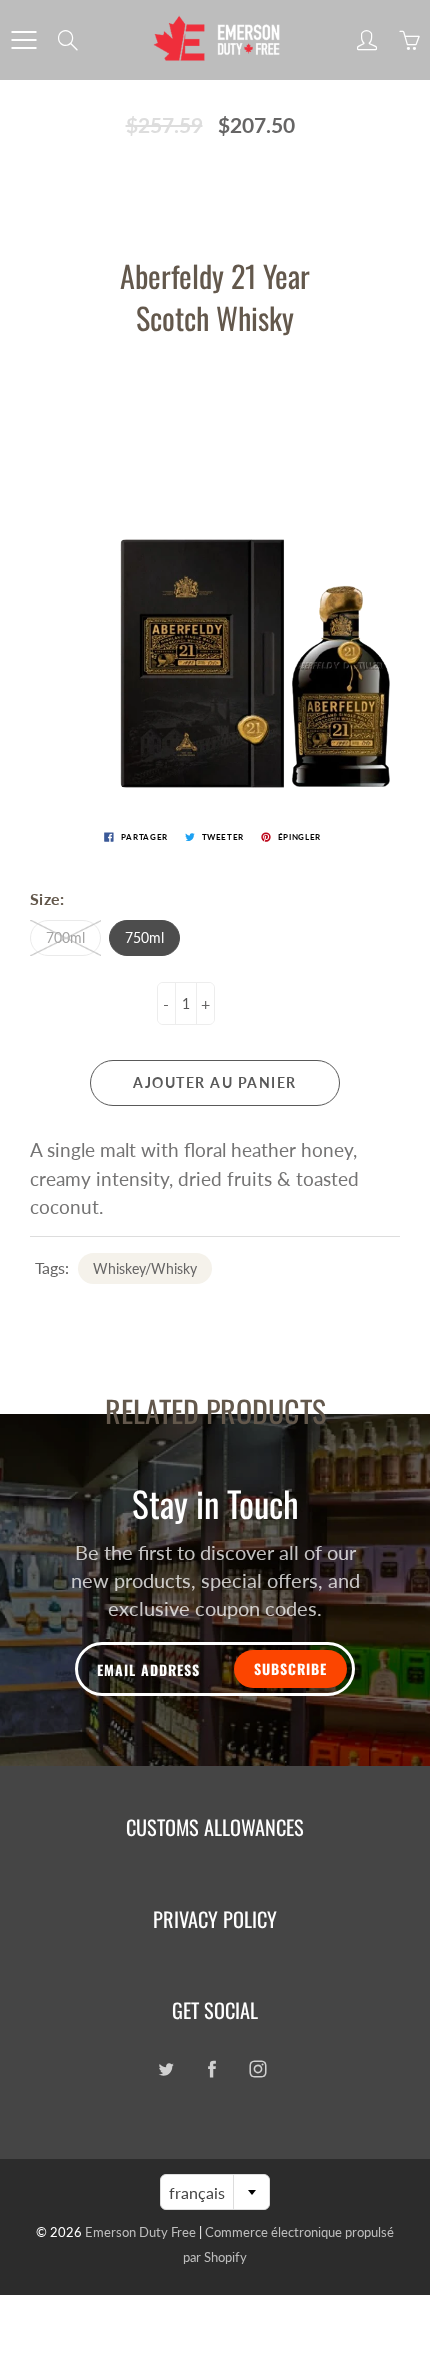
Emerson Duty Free (140, 2232)
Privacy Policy (215, 1919)
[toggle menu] (23, 40)
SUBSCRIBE (290, 1668)
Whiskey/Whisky (145, 1268)
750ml (144, 937)
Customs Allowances (215, 1827)
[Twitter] (165, 2069)
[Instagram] (257, 2069)
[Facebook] (211, 2069)
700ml (65, 937)
